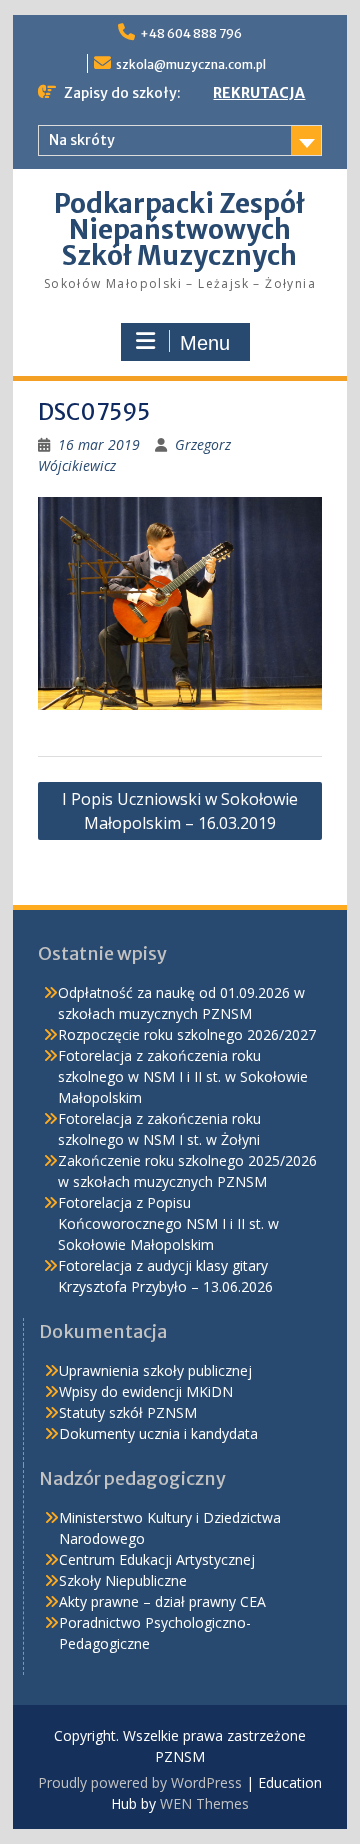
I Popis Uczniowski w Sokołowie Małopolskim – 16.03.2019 (180, 811)
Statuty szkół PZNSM (128, 1412)
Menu (205, 343)
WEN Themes (204, 1803)
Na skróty (82, 140)
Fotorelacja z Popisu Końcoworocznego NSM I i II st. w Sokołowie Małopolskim (168, 1223)
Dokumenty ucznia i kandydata (158, 1433)
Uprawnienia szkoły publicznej (155, 1370)
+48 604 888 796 (191, 33)
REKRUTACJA (259, 93)
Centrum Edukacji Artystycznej (157, 1559)
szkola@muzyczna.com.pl (191, 64)
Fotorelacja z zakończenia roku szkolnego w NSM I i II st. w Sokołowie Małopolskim (183, 1076)
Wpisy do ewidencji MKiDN (146, 1391)
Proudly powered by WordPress (140, 1782)
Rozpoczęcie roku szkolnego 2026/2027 (187, 1034)
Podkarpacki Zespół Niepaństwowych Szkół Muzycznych (179, 229)
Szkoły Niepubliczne (123, 1580)
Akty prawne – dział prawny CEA (162, 1601)
